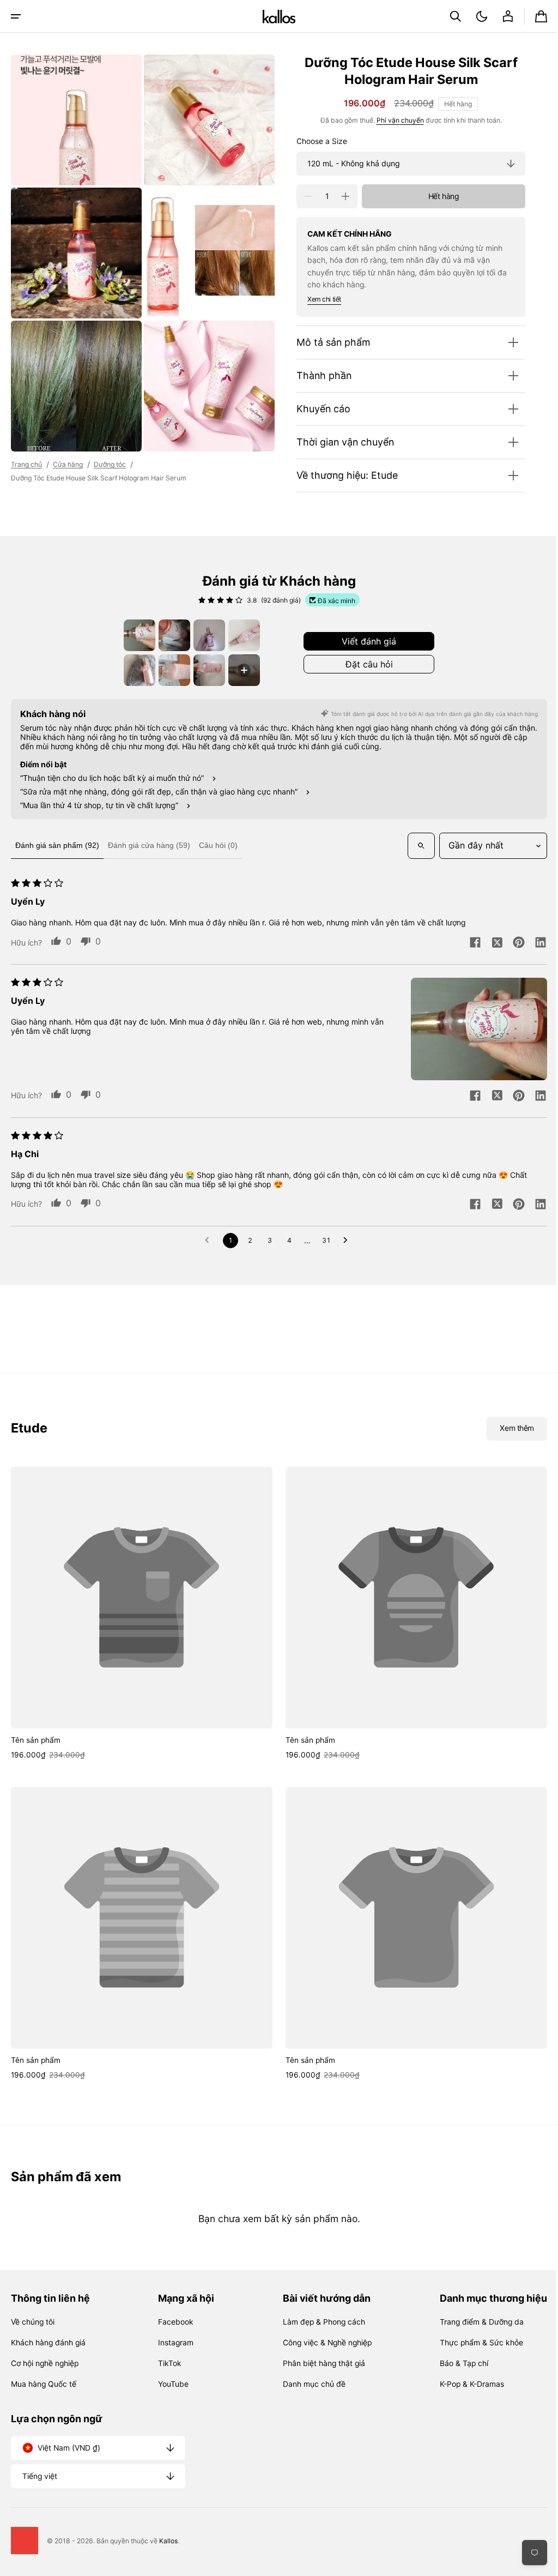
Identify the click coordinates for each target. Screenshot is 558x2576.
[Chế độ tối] (474, 16)
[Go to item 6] (171, 670)
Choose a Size (314, 141)
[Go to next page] (344, 1241)
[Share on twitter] (489, 943)
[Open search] (413, 846)
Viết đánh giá (365, 641)
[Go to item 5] (136, 670)
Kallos (168, 2541)
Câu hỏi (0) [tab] (218, 845)
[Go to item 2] (171, 635)
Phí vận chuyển (392, 120)
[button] (16, 16)
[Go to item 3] (205, 635)
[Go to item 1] (136, 635)
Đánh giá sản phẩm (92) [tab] (57, 845)
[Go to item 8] (240, 670)
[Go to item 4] (240, 635)
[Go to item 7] (205, 670)
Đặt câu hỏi (365, 664)
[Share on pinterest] (511, 943)
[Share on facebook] (467, 943)
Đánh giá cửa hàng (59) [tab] (149, 845)
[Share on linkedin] (532, 943)
